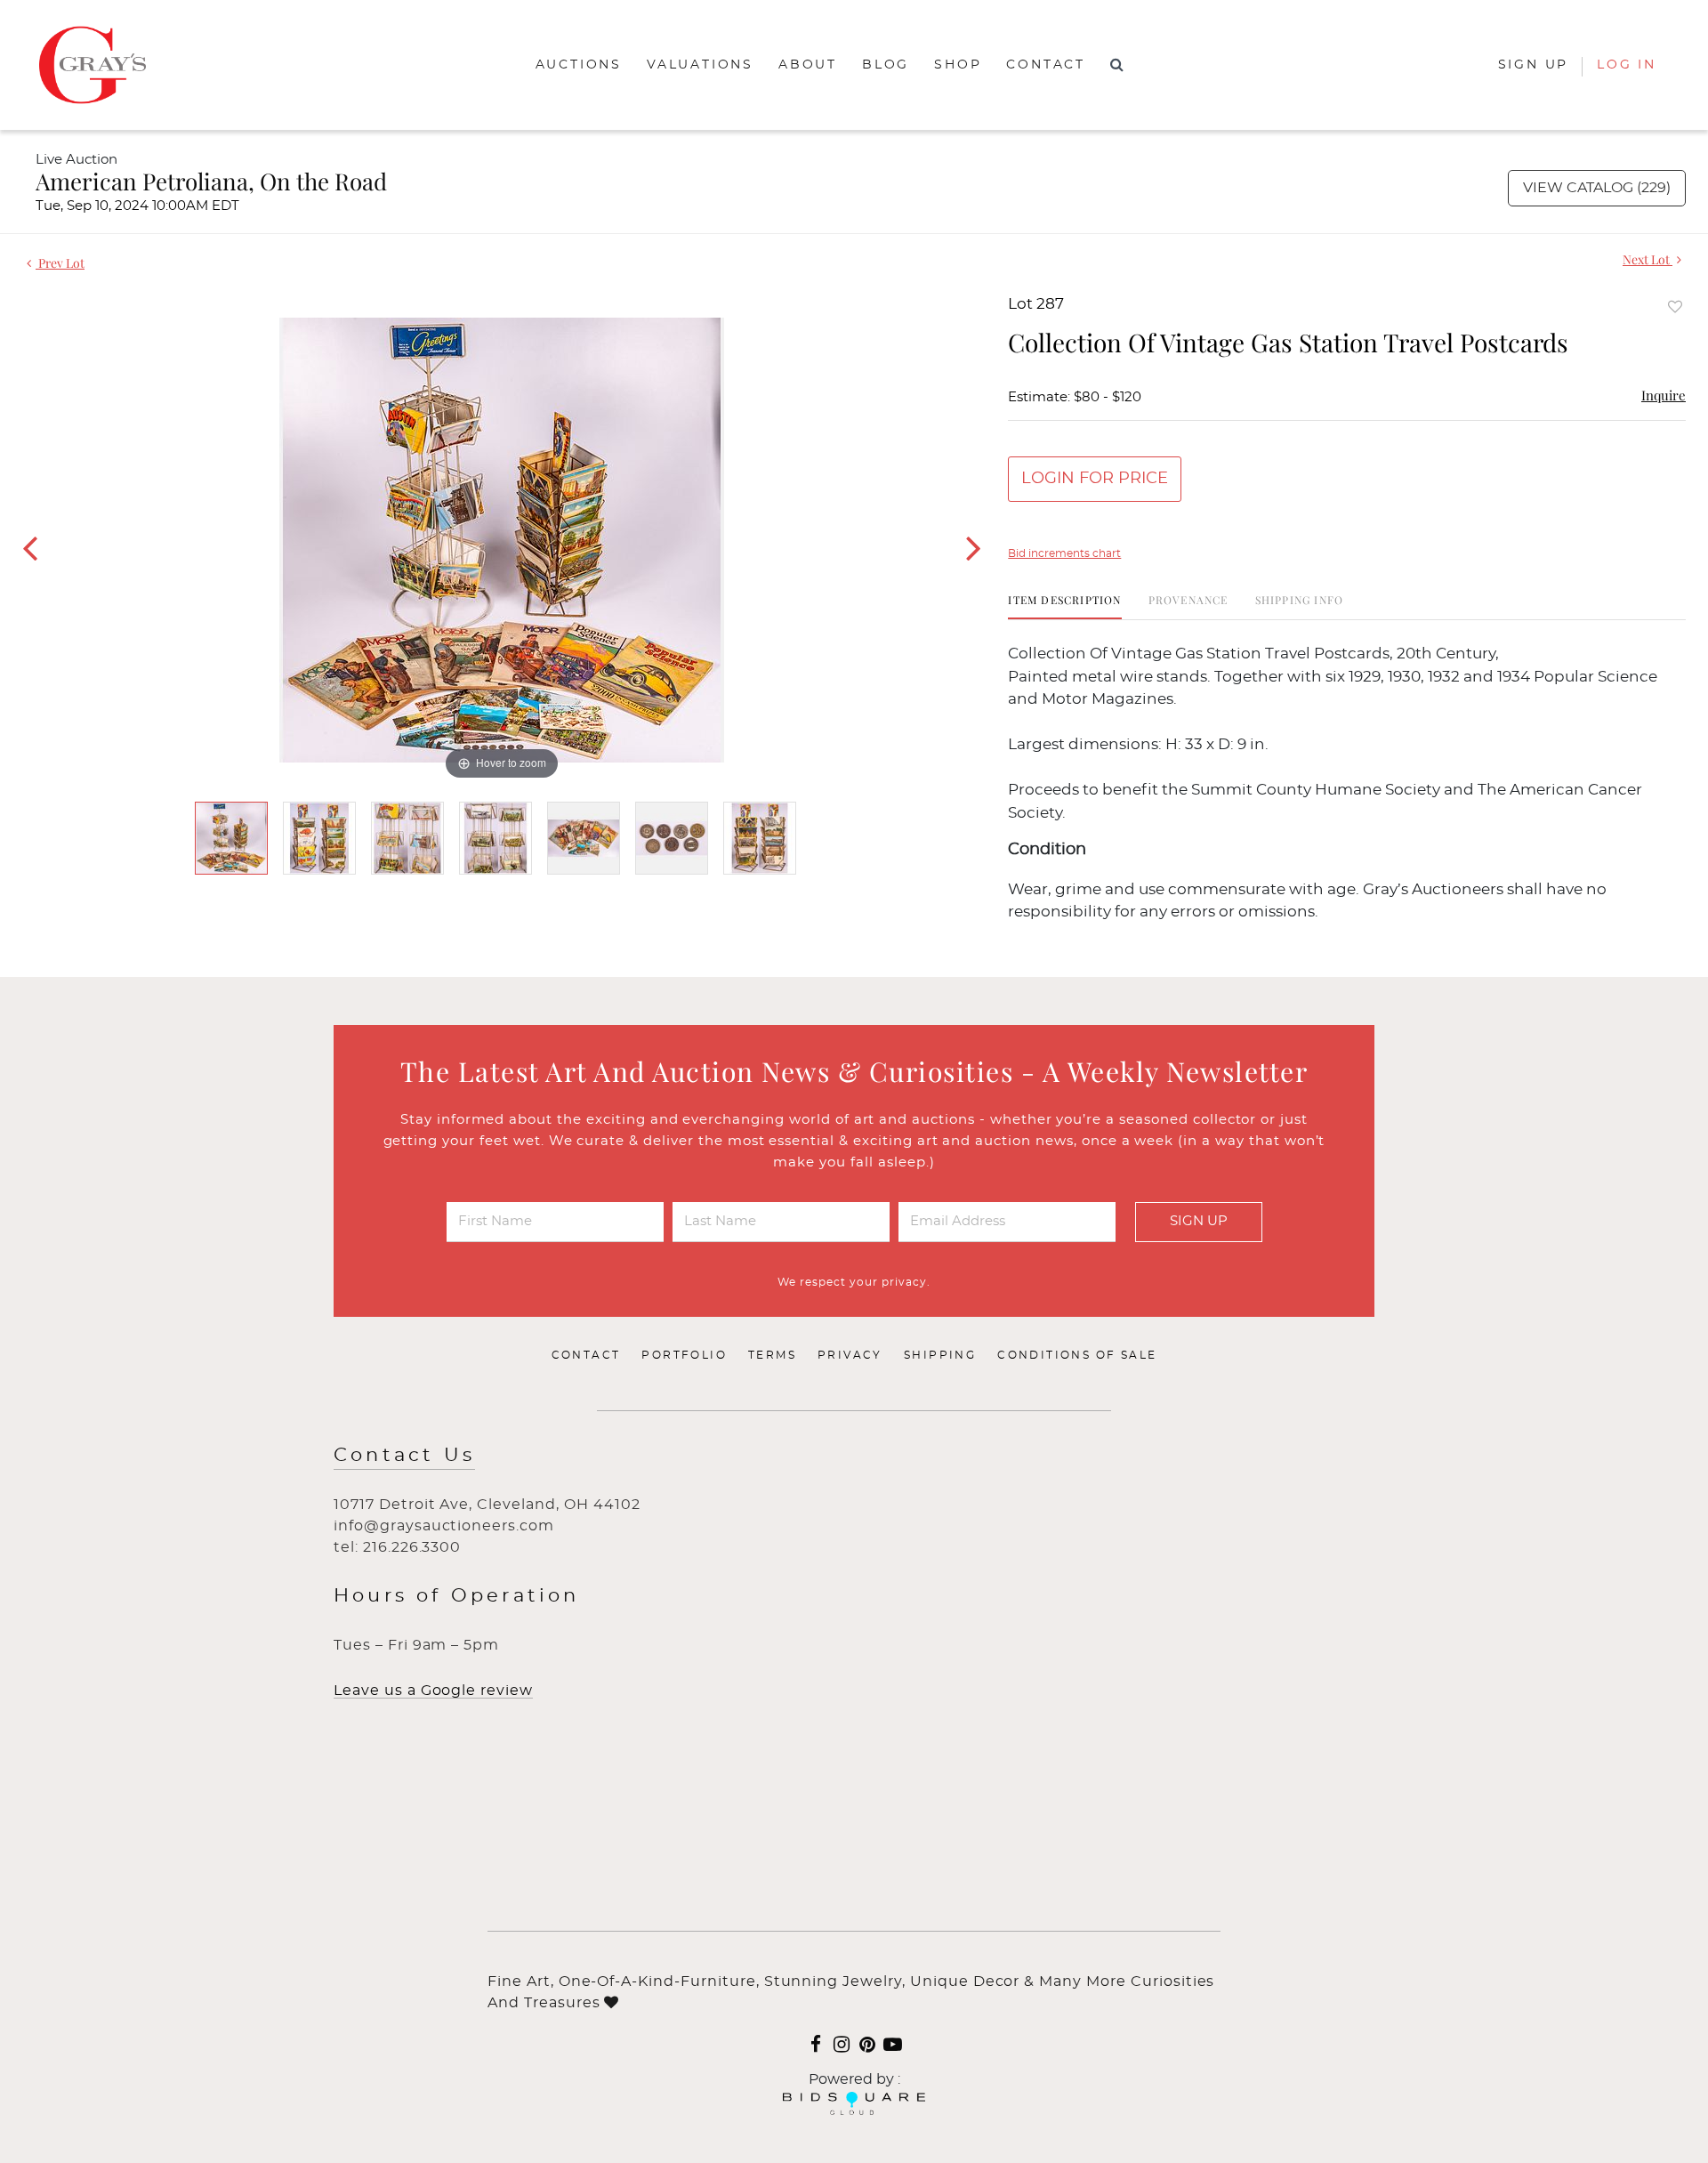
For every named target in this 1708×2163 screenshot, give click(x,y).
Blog (886, 65)
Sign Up (1199, 1221)
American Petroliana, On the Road (211, 181)
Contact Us (404, 1455)
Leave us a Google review (433, 1691)
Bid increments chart (1064, 553)
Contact (1046, 65)
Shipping (940, 1355)
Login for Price (1095, 479)
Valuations (700, 65)
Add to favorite (1675, 307)
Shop (958, 65)
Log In (1627, 65)
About (808, 65)
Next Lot (1648, 259)
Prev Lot (60, 263)
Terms (772, 1355)
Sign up (1534, 65)
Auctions (579, 65)
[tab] (1064, 606)
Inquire (1664, 395)
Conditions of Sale (1077, 1355)
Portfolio (684, 1355)
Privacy (850, 1355)
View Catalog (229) (1597, 188)
